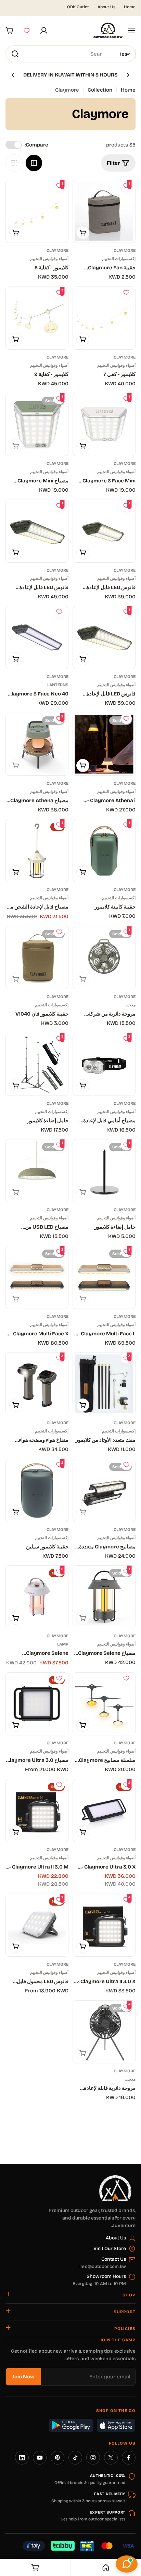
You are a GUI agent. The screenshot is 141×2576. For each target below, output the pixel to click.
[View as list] (14, 163)
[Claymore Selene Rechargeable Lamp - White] (37, 1597)
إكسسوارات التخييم (119, 259)
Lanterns (58, 685)
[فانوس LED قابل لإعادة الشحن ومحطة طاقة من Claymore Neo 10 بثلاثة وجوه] (104, 531)
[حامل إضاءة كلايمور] (37, 1064)
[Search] (15, 54)
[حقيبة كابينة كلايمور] (104, 851)
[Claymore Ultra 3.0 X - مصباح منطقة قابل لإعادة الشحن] (104, 1811)
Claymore (125, 250)
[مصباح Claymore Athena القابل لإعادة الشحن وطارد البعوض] (37, 744)
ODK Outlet (78, 7)
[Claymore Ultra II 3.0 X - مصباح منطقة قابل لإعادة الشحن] (104, 1925)
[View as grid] (34, 163)
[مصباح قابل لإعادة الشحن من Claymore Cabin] (37, 851)
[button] (128, 75)
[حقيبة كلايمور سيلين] (37, 1490)
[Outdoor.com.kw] (115, 2178)
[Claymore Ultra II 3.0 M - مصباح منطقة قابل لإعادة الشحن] (37, 1811)
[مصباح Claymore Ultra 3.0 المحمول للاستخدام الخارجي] (37, 1704)
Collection (100, 90)
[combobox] (70, 54)
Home (130, 7)
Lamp (63, 1644)
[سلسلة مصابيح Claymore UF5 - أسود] (104, 1704)
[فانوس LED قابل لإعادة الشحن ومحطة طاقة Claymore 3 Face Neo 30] (104, 637)
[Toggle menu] (131, 31)
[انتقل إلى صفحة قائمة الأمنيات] (27, 31)
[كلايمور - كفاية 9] (37, 318)
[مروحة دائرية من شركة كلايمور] (104, 958)
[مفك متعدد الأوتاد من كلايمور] (104, 1384)
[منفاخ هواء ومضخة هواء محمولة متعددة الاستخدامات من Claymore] (37, 1384)
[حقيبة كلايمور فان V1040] (37, 958)
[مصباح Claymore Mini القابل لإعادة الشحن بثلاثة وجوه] (37, 424)
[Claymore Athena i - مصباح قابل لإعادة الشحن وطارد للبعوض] (104, 744)
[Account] (44, 31)
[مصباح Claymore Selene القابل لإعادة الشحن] (104, 1597)
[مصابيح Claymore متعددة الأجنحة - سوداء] (104, 1490)
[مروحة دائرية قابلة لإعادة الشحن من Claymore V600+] (104, 2032)
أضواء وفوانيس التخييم (49, 259)
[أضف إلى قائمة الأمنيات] (126, 292)
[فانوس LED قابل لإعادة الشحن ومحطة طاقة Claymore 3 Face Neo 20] (37, 531)
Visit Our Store (110, 2249)
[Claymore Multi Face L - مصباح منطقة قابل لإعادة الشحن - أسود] (104, 1277)
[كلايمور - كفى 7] (104, 318)
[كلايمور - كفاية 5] (37, 211)
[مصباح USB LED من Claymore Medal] (37, 1171)
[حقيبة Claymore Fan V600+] (104, 211)
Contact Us (114, 2259)
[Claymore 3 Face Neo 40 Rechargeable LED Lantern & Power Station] (37, 637)
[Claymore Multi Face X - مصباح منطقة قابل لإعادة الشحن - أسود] (37, 1277)
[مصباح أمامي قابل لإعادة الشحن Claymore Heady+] (104, 1064)
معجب (130, 1005)
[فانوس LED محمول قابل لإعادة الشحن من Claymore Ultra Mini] (37, 1925)
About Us (106, 7)
